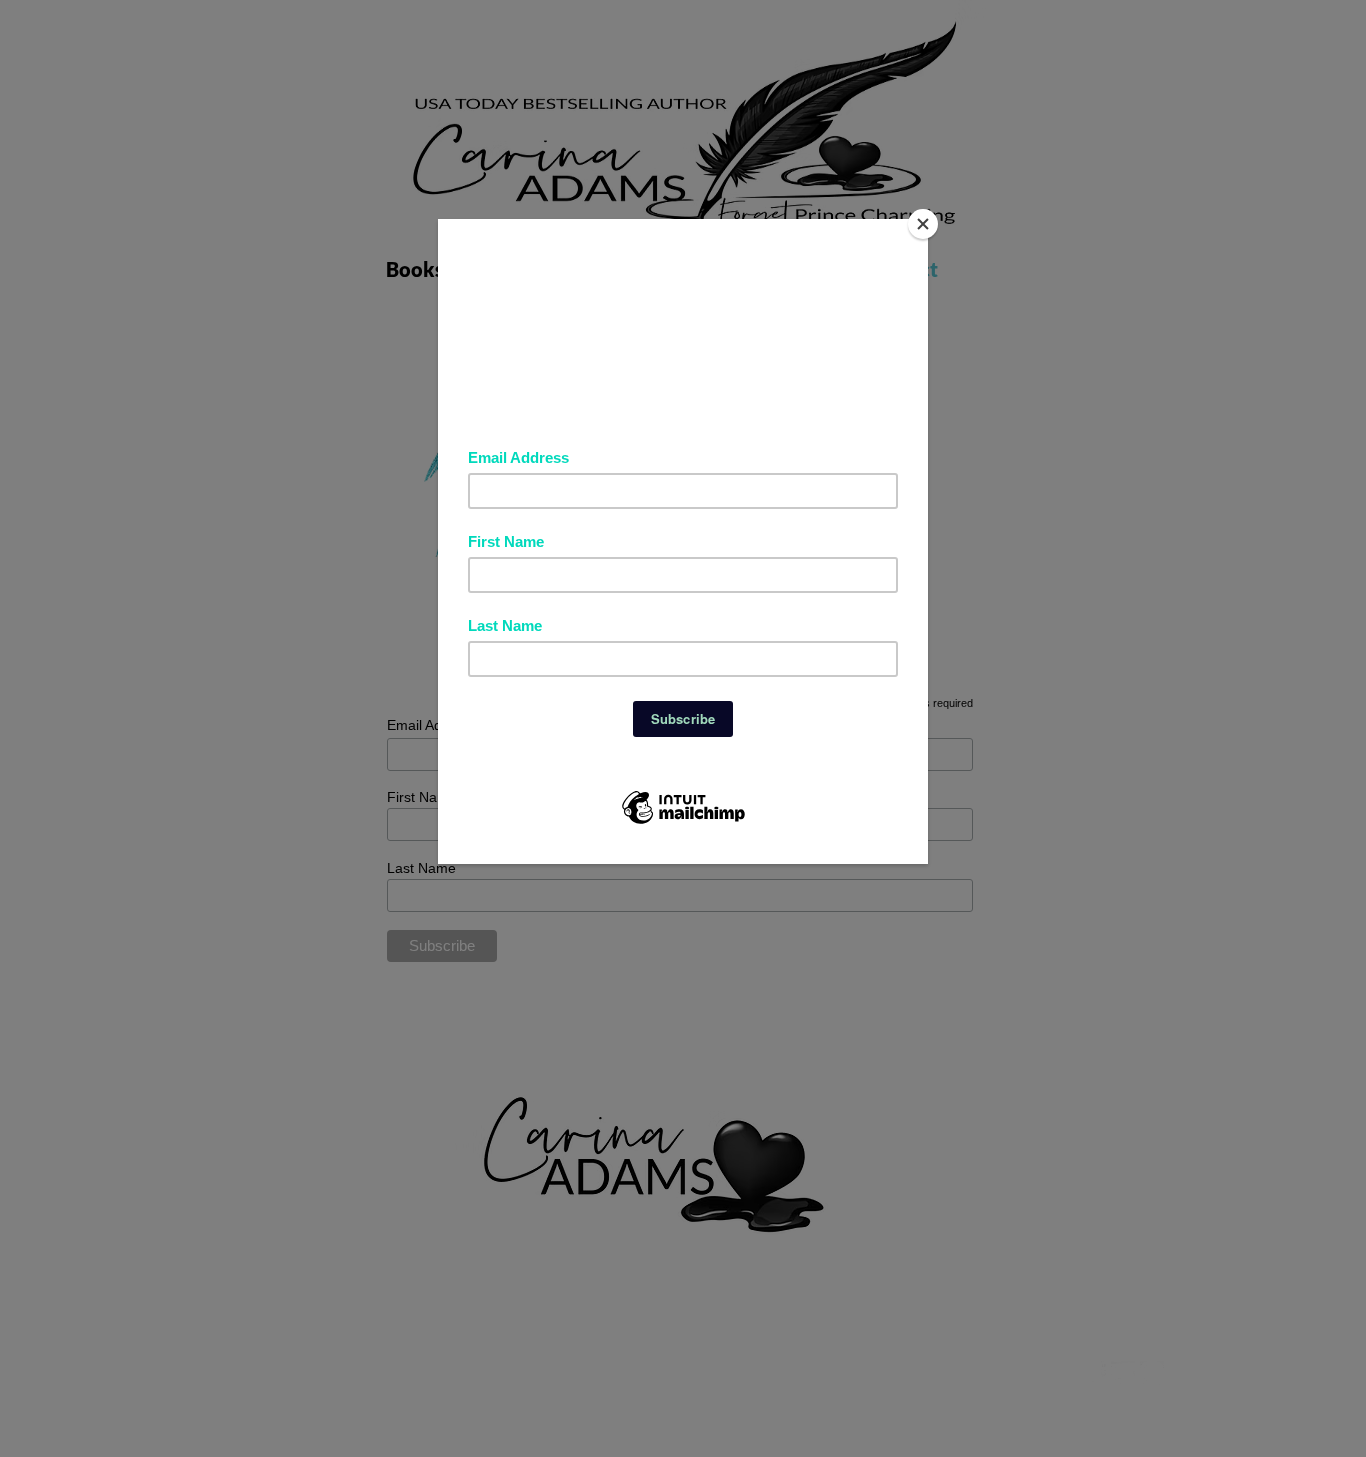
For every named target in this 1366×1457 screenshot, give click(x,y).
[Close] (923, 224)
